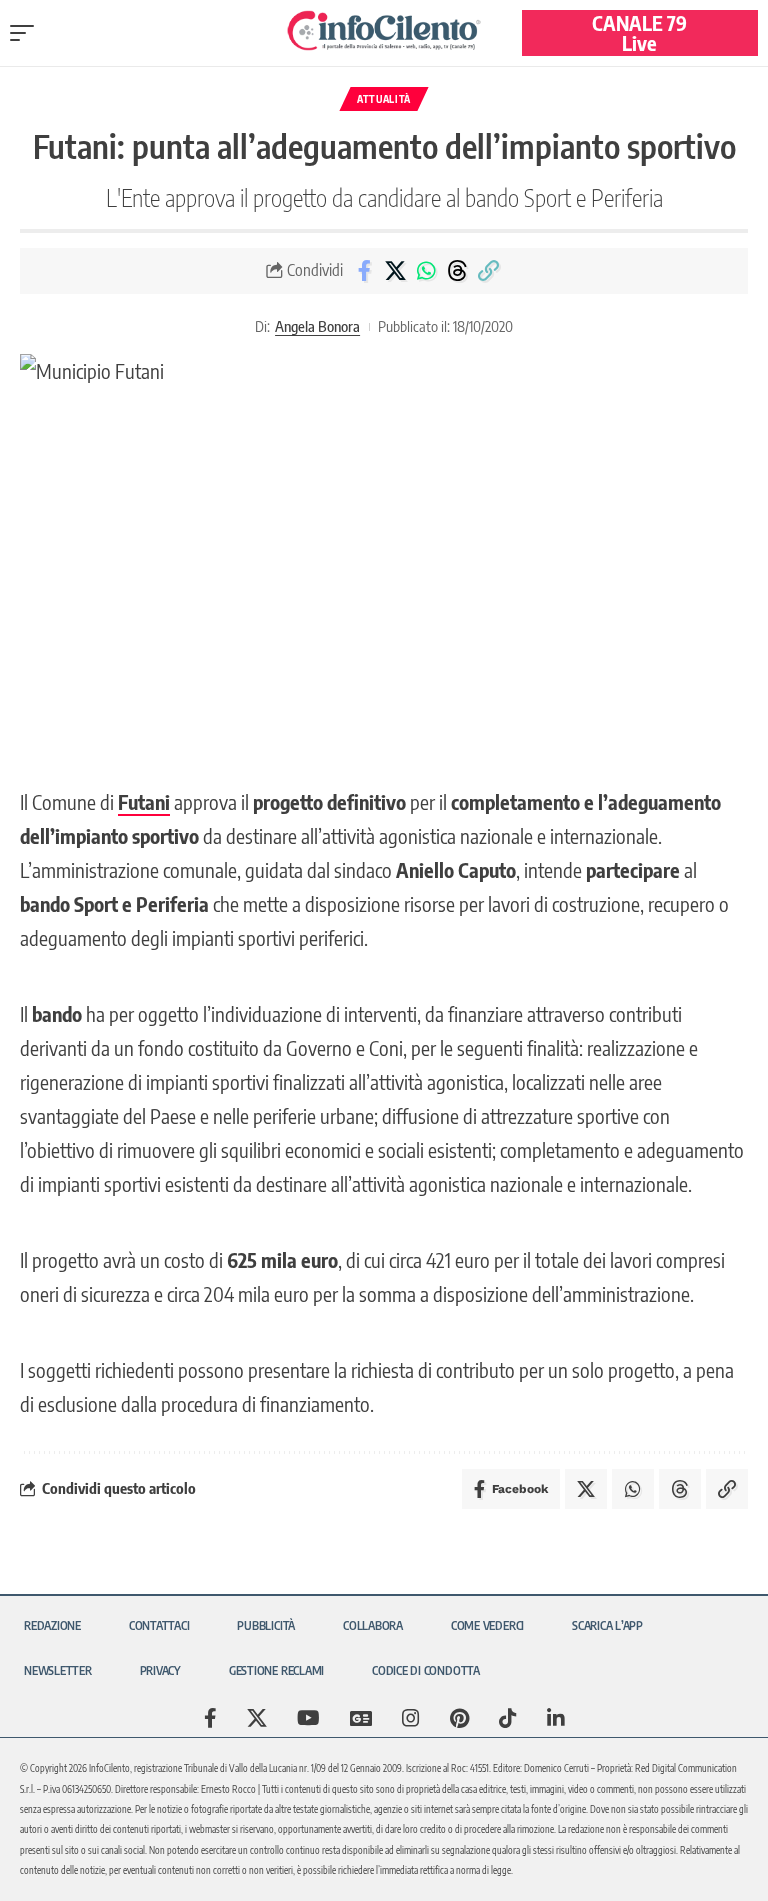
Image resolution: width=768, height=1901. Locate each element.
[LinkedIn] (556, 1718)
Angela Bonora (317, 326)
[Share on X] (395, 271)
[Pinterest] (459, 1718)
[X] (257, 1718)
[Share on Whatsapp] (426, 271)
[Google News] (361, 1718)
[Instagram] (411, 1718)
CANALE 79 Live (639, 32)
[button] (27, 33)
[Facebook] (210, 1718)
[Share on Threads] (457, 271)
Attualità (384, 99)
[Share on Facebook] (364, 271)
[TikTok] (508, 1718)
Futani (144, 801)
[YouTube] (308, 1718)
